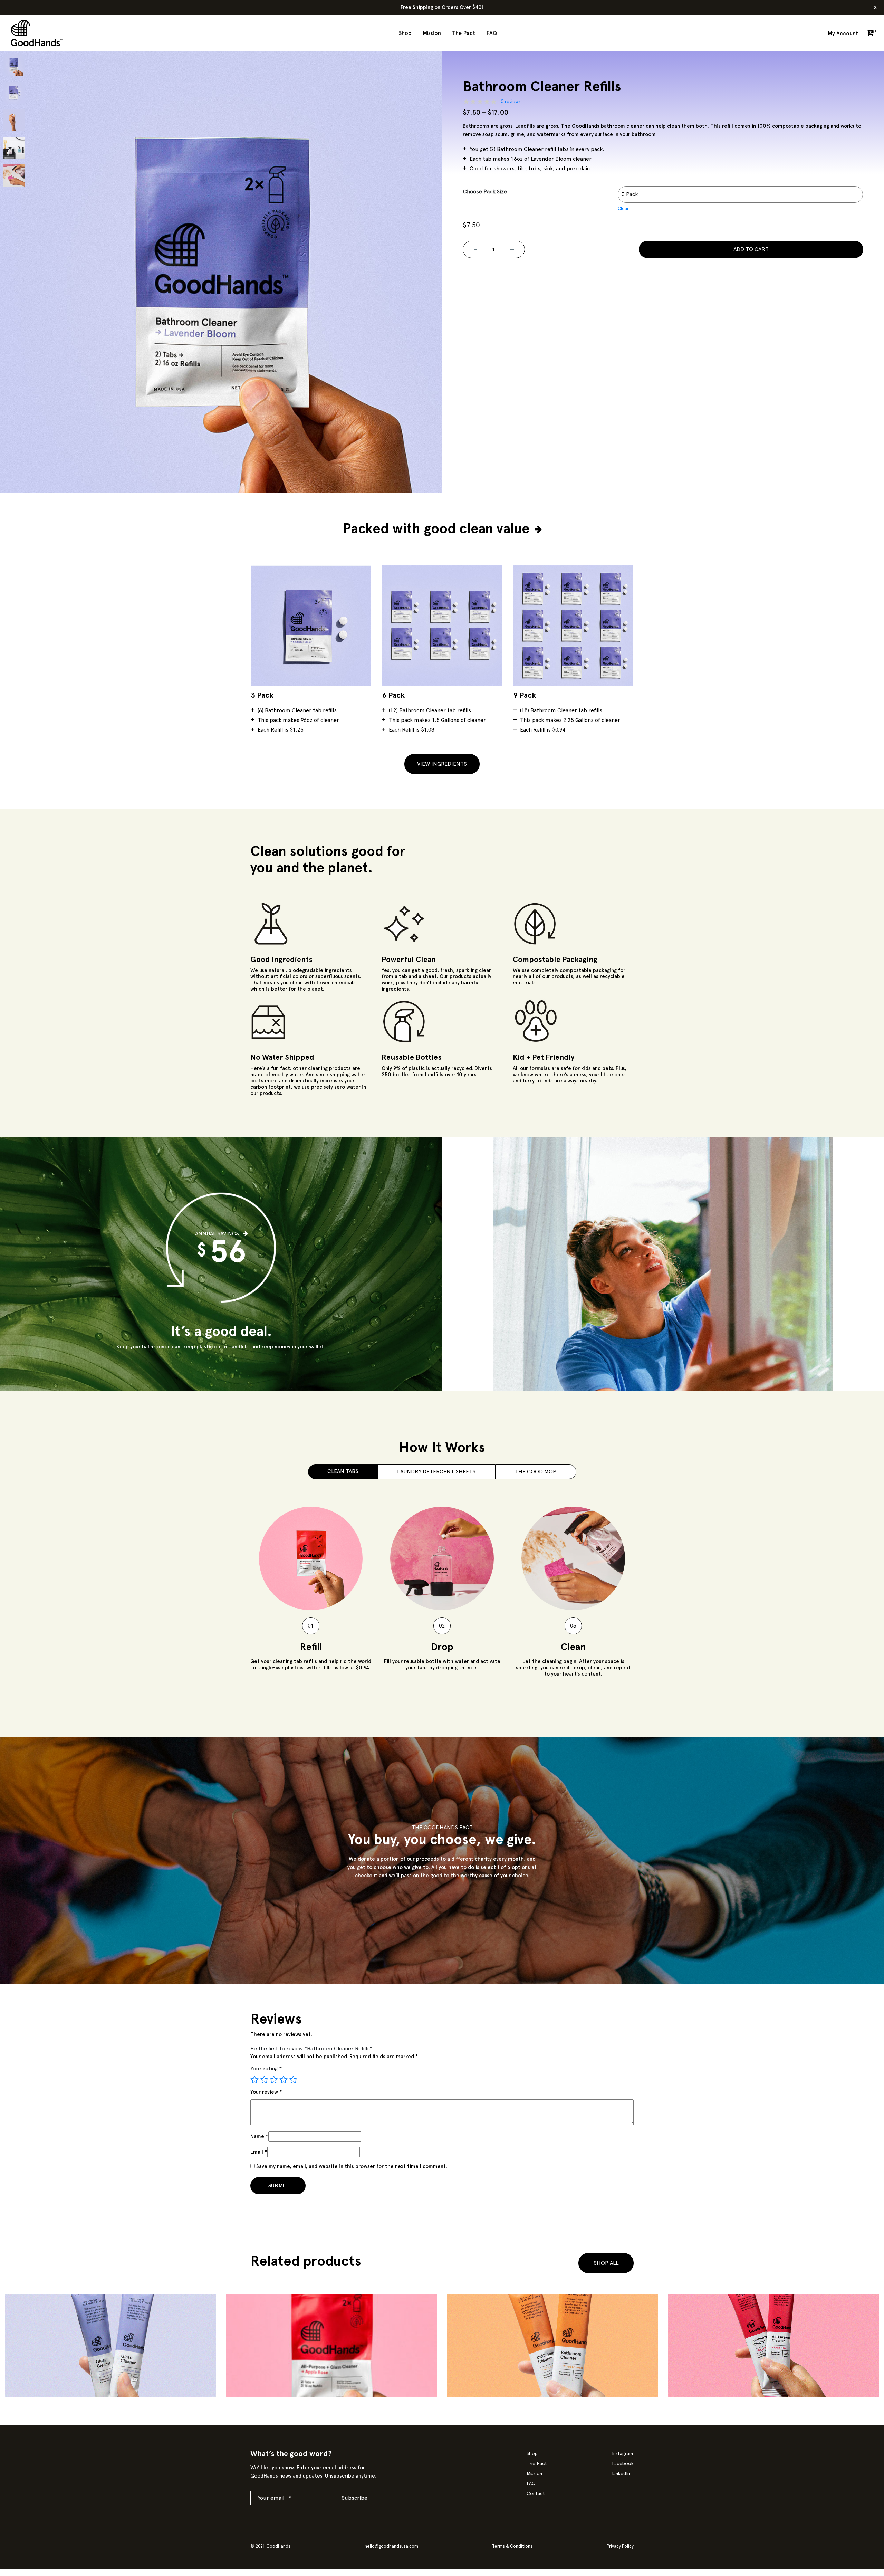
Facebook (623, 2464)
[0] (870, 34)
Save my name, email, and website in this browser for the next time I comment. (352, 2167)
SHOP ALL (606, 2263)
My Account (843, 34)
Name (259, 2136)
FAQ (492, 33)
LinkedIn (621, 2474)
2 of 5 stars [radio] (264, 2080)
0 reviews (511, 102)
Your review (266, 2092)
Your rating (266, 2069)
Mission (432, 33)
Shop (405, 33)
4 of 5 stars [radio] (284, 2080)
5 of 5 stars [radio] (293, 2080)
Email (259, 2152)
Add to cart (751, 249)
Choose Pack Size (485, 192)
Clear (623, 209)
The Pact (464, 33)
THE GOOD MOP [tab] (536, 1472)
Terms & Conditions (512, 2546)
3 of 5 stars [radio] (274, 2080)
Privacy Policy (620, 2546)
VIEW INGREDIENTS (442, 764)
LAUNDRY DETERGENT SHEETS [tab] (436, 1472)
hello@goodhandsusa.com (391, 2546)
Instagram (622, 2454)
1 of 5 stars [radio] (254, 2080)
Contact (536, 2494)
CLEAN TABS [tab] (343, 1471)
